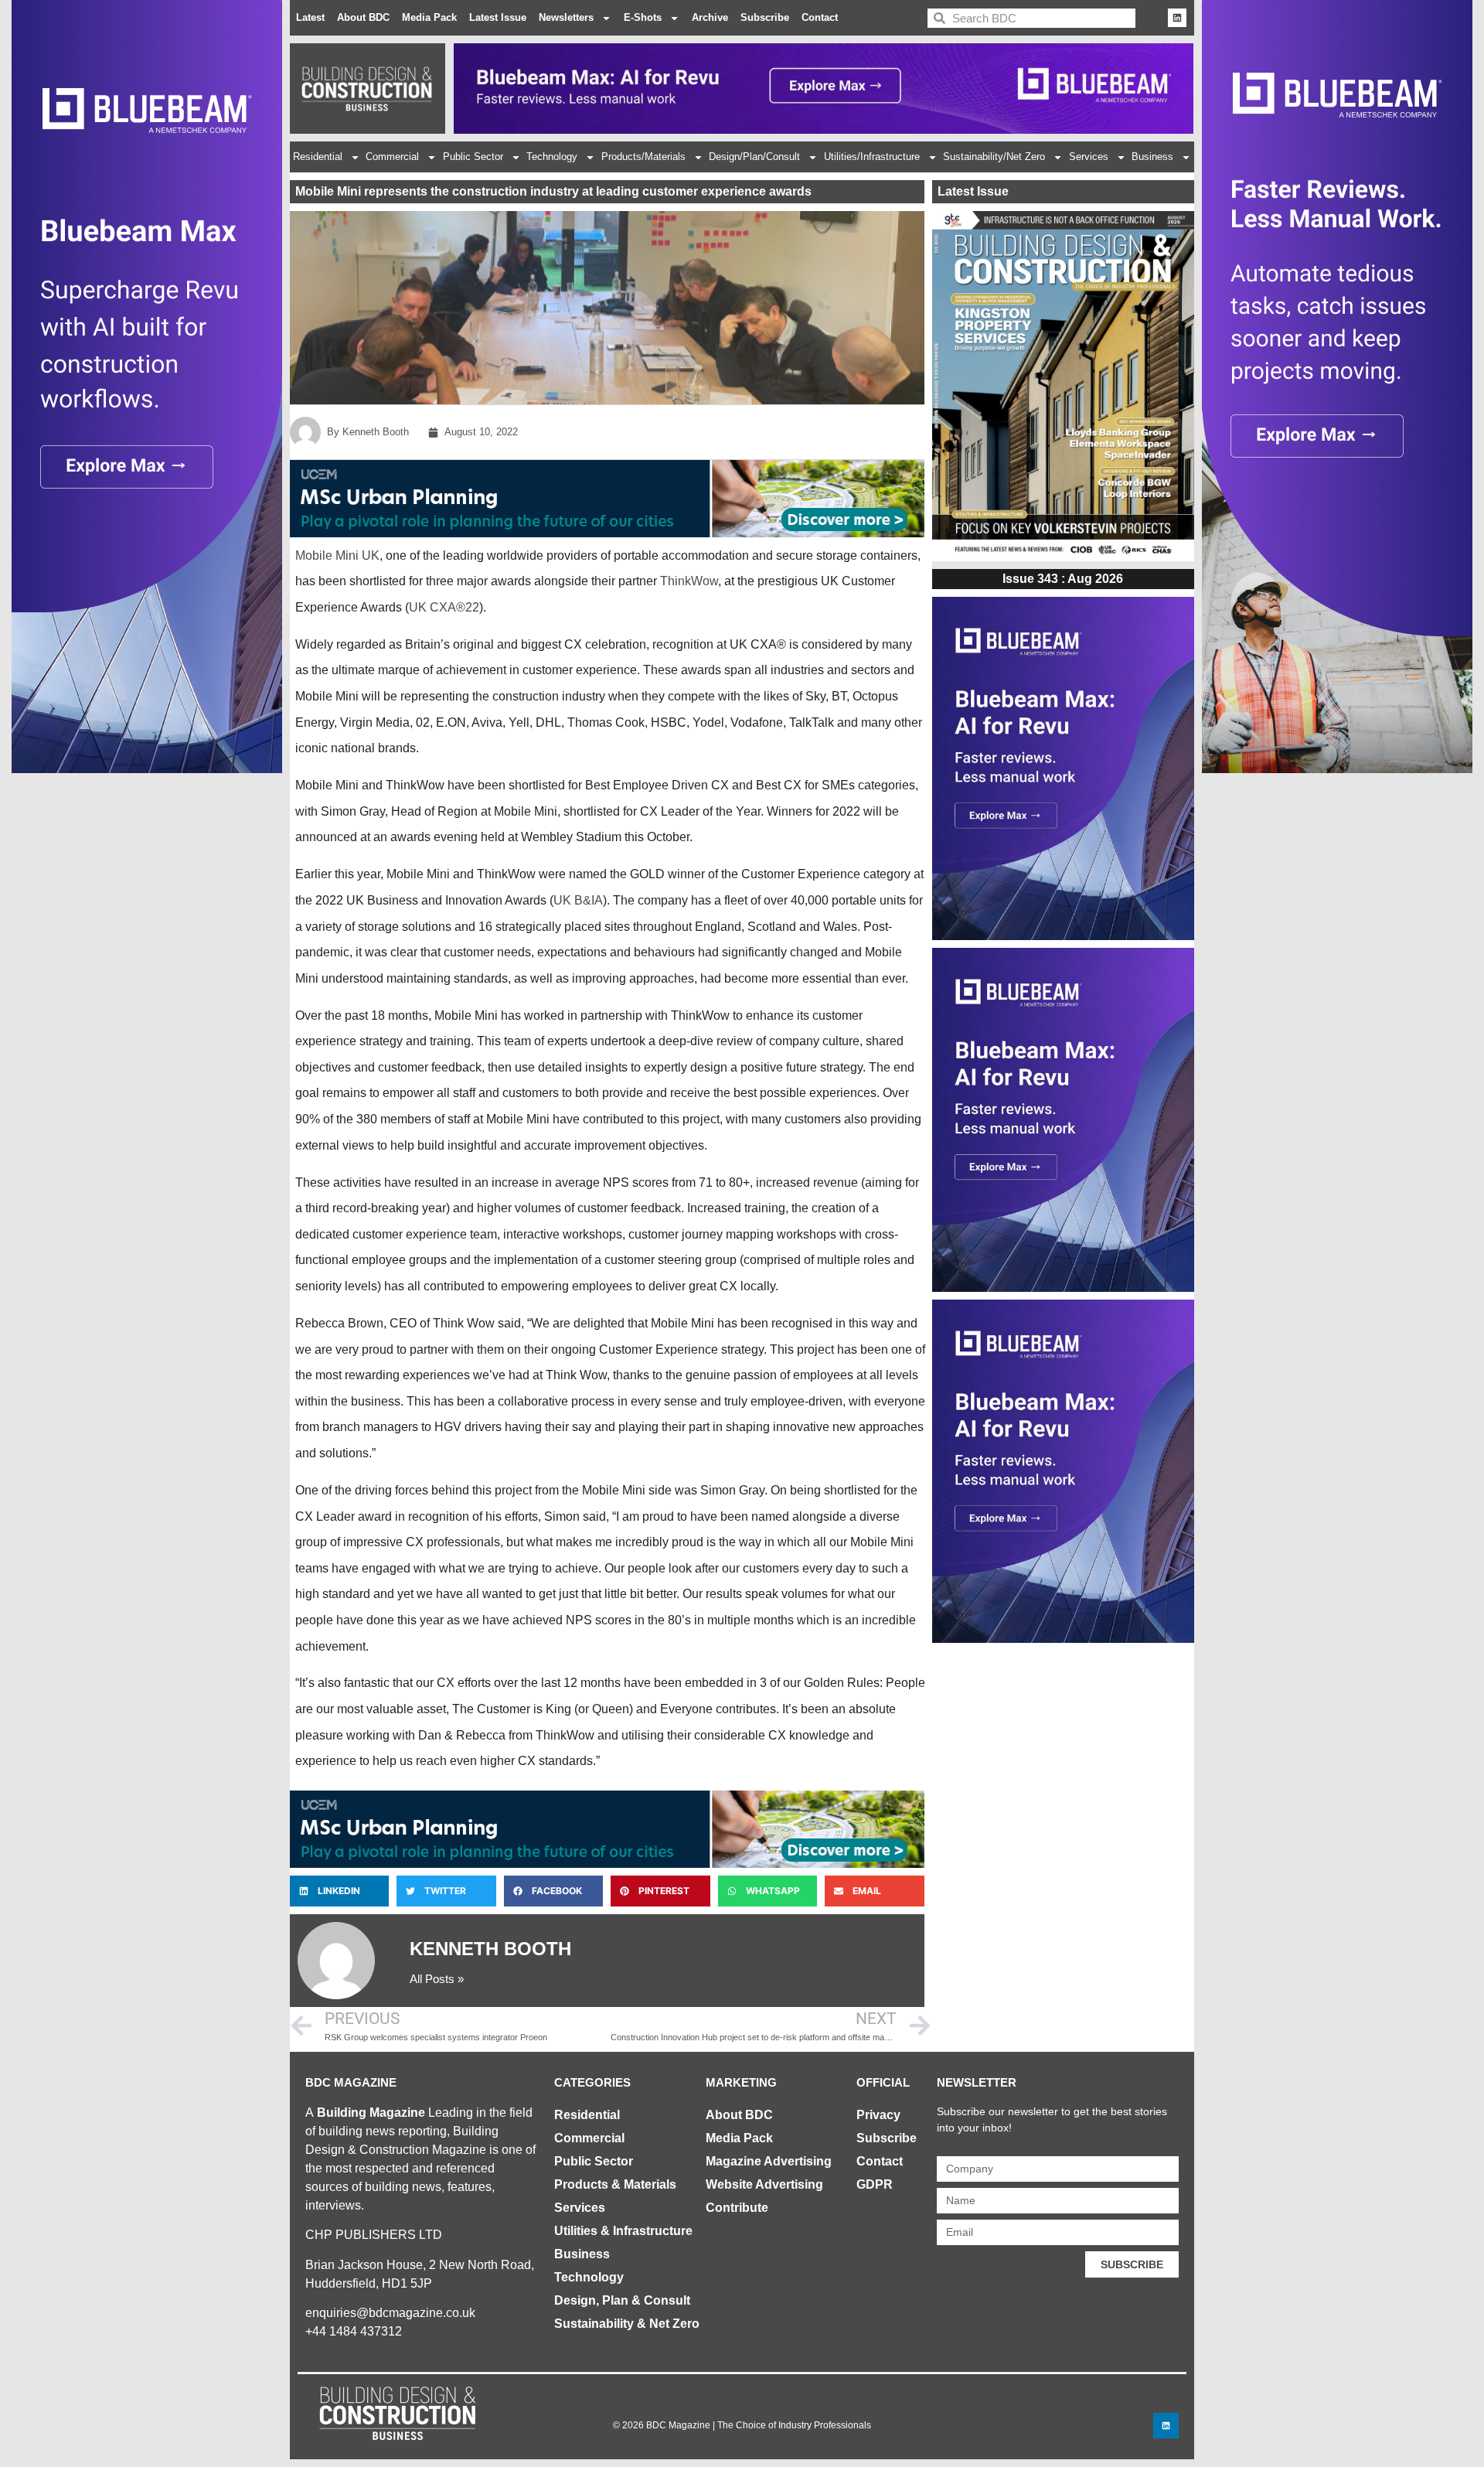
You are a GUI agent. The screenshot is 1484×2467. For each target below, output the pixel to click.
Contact (820, 17)
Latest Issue (498, 17)
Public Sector (473, 157)
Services (1089, 157)
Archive (710, 17)
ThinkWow (689, 581)
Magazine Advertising (769, 2161)
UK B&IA (578, 900)
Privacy (878, 2115)
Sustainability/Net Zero (994, 157)
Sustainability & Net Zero (627, 2324)
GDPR (875, 2184)
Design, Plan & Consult (622, 2300)
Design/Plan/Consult (754, 157)
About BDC (363, 17)
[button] (339, 1891)
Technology (552, 157)
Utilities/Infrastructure (872, 157)
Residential (318, 157)
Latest (310, 17)
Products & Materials (615, 2184)
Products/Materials (643, 157)
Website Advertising (764, 2184)
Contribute (737, 2208)
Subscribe (765, 17)
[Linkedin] (1177, 18)
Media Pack (429, 17)
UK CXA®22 (444, 607)
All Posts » (437, 1979)
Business (1152, 157)
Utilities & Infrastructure (623, 2231)
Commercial (392, 157)
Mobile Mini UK (337, 555)
